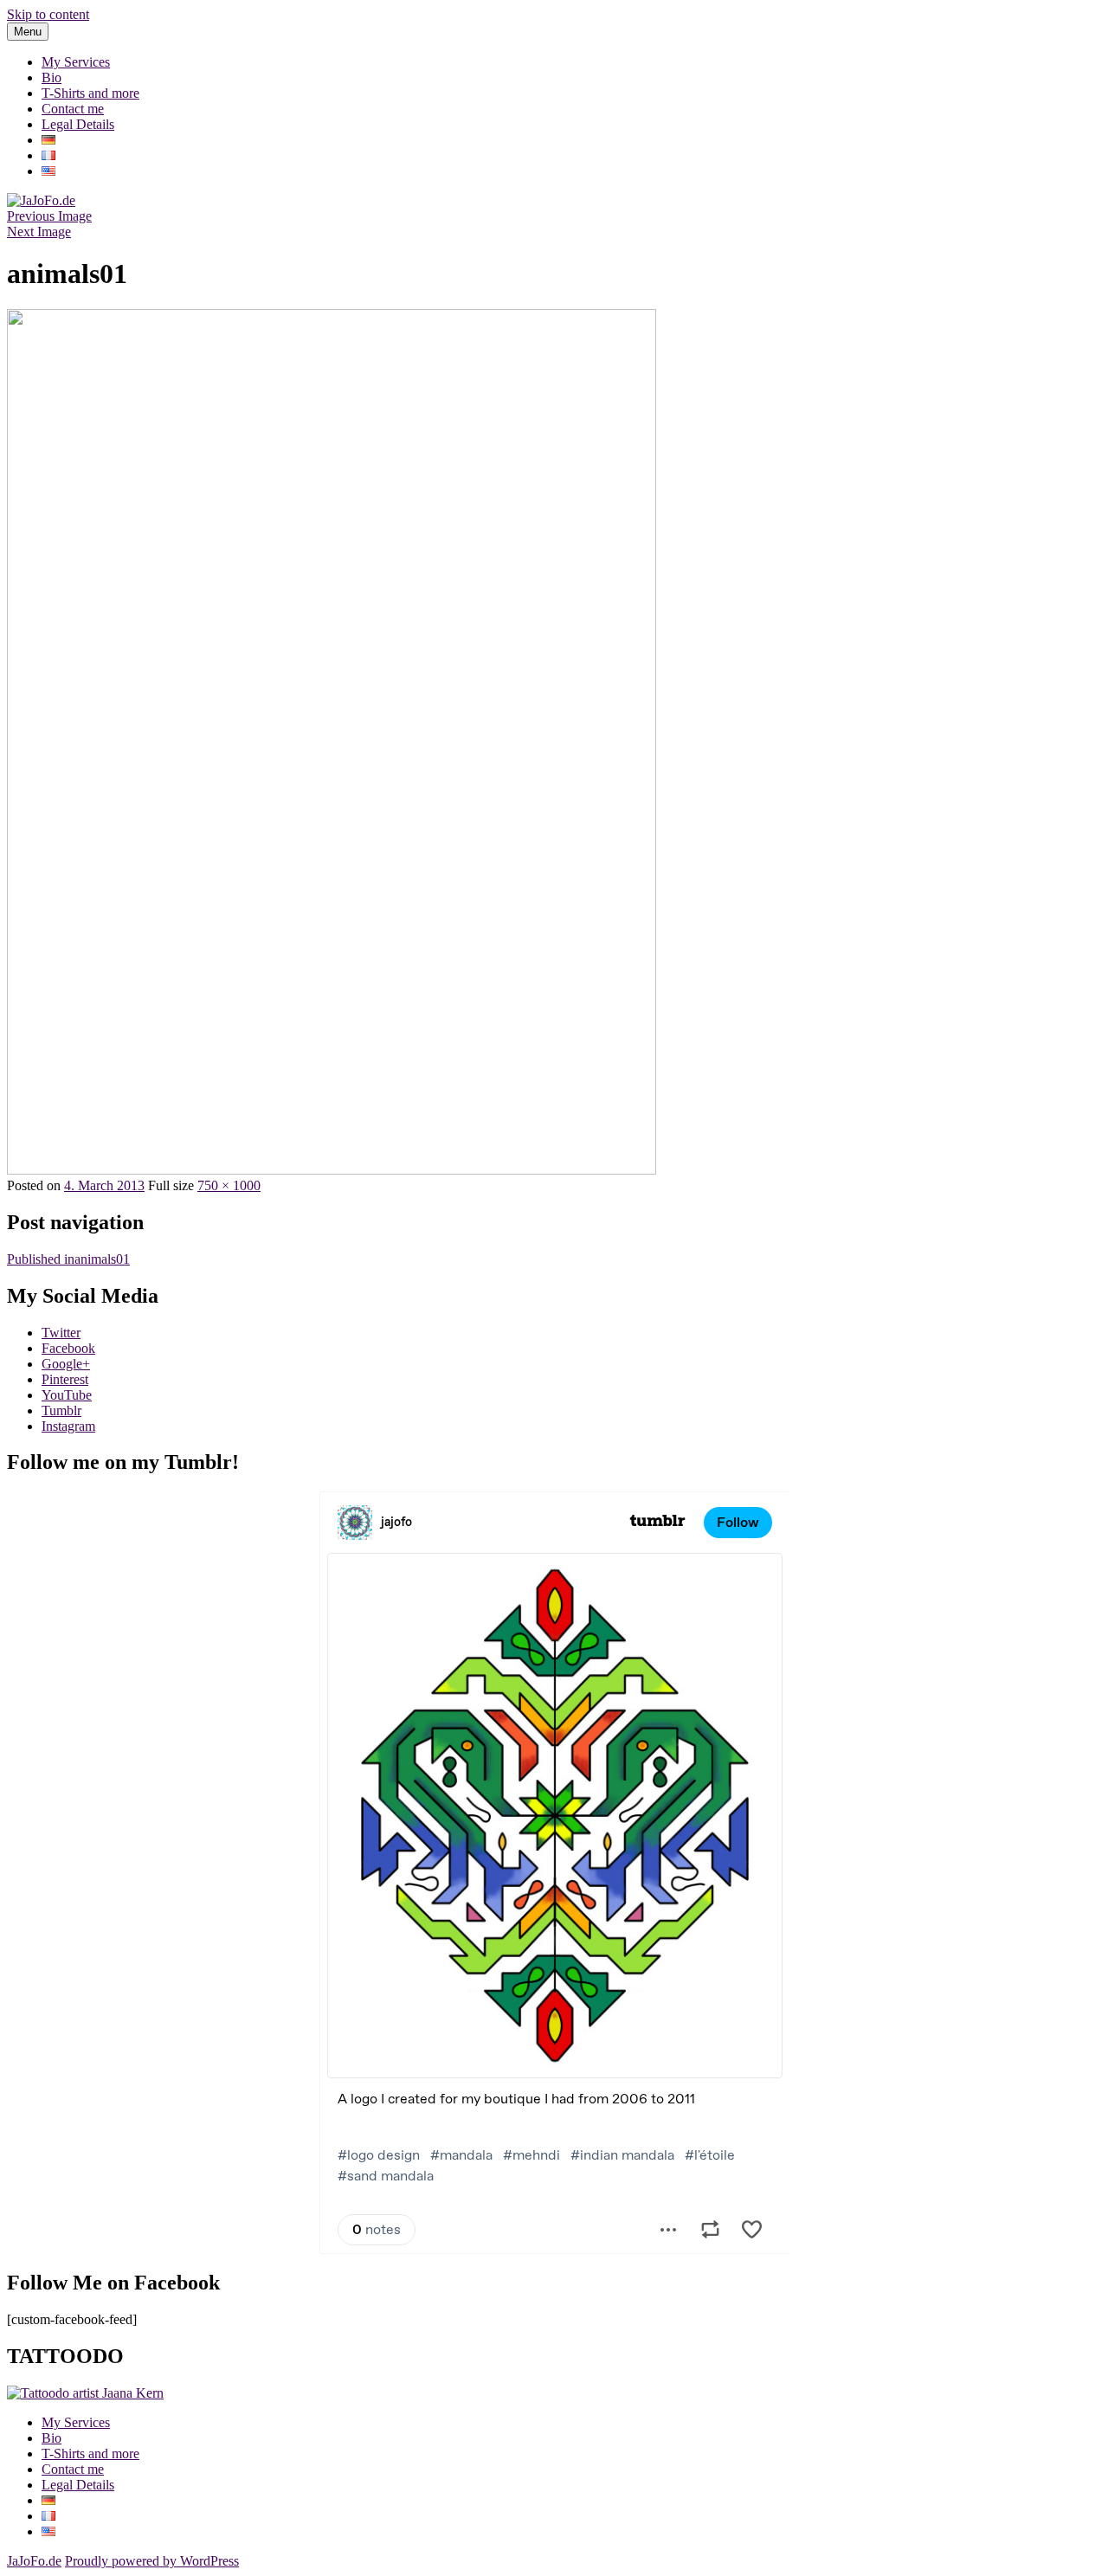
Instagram (68, 1426)
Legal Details (78, 124)
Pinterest (65, 1379)
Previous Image (49, 216)
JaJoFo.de (34, 2561)
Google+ (66, 1364)
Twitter (61, 1333)
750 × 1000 (229, 1185)
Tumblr (61, 1410)
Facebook (68, 1348)
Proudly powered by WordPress (152, 2561)
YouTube (67, 1395)
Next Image (39, 232)
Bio (52, 77)
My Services (76, 62)
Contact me (73, 109)
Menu (28, 32)
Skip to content (48, 14)
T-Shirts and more (90, 93)
